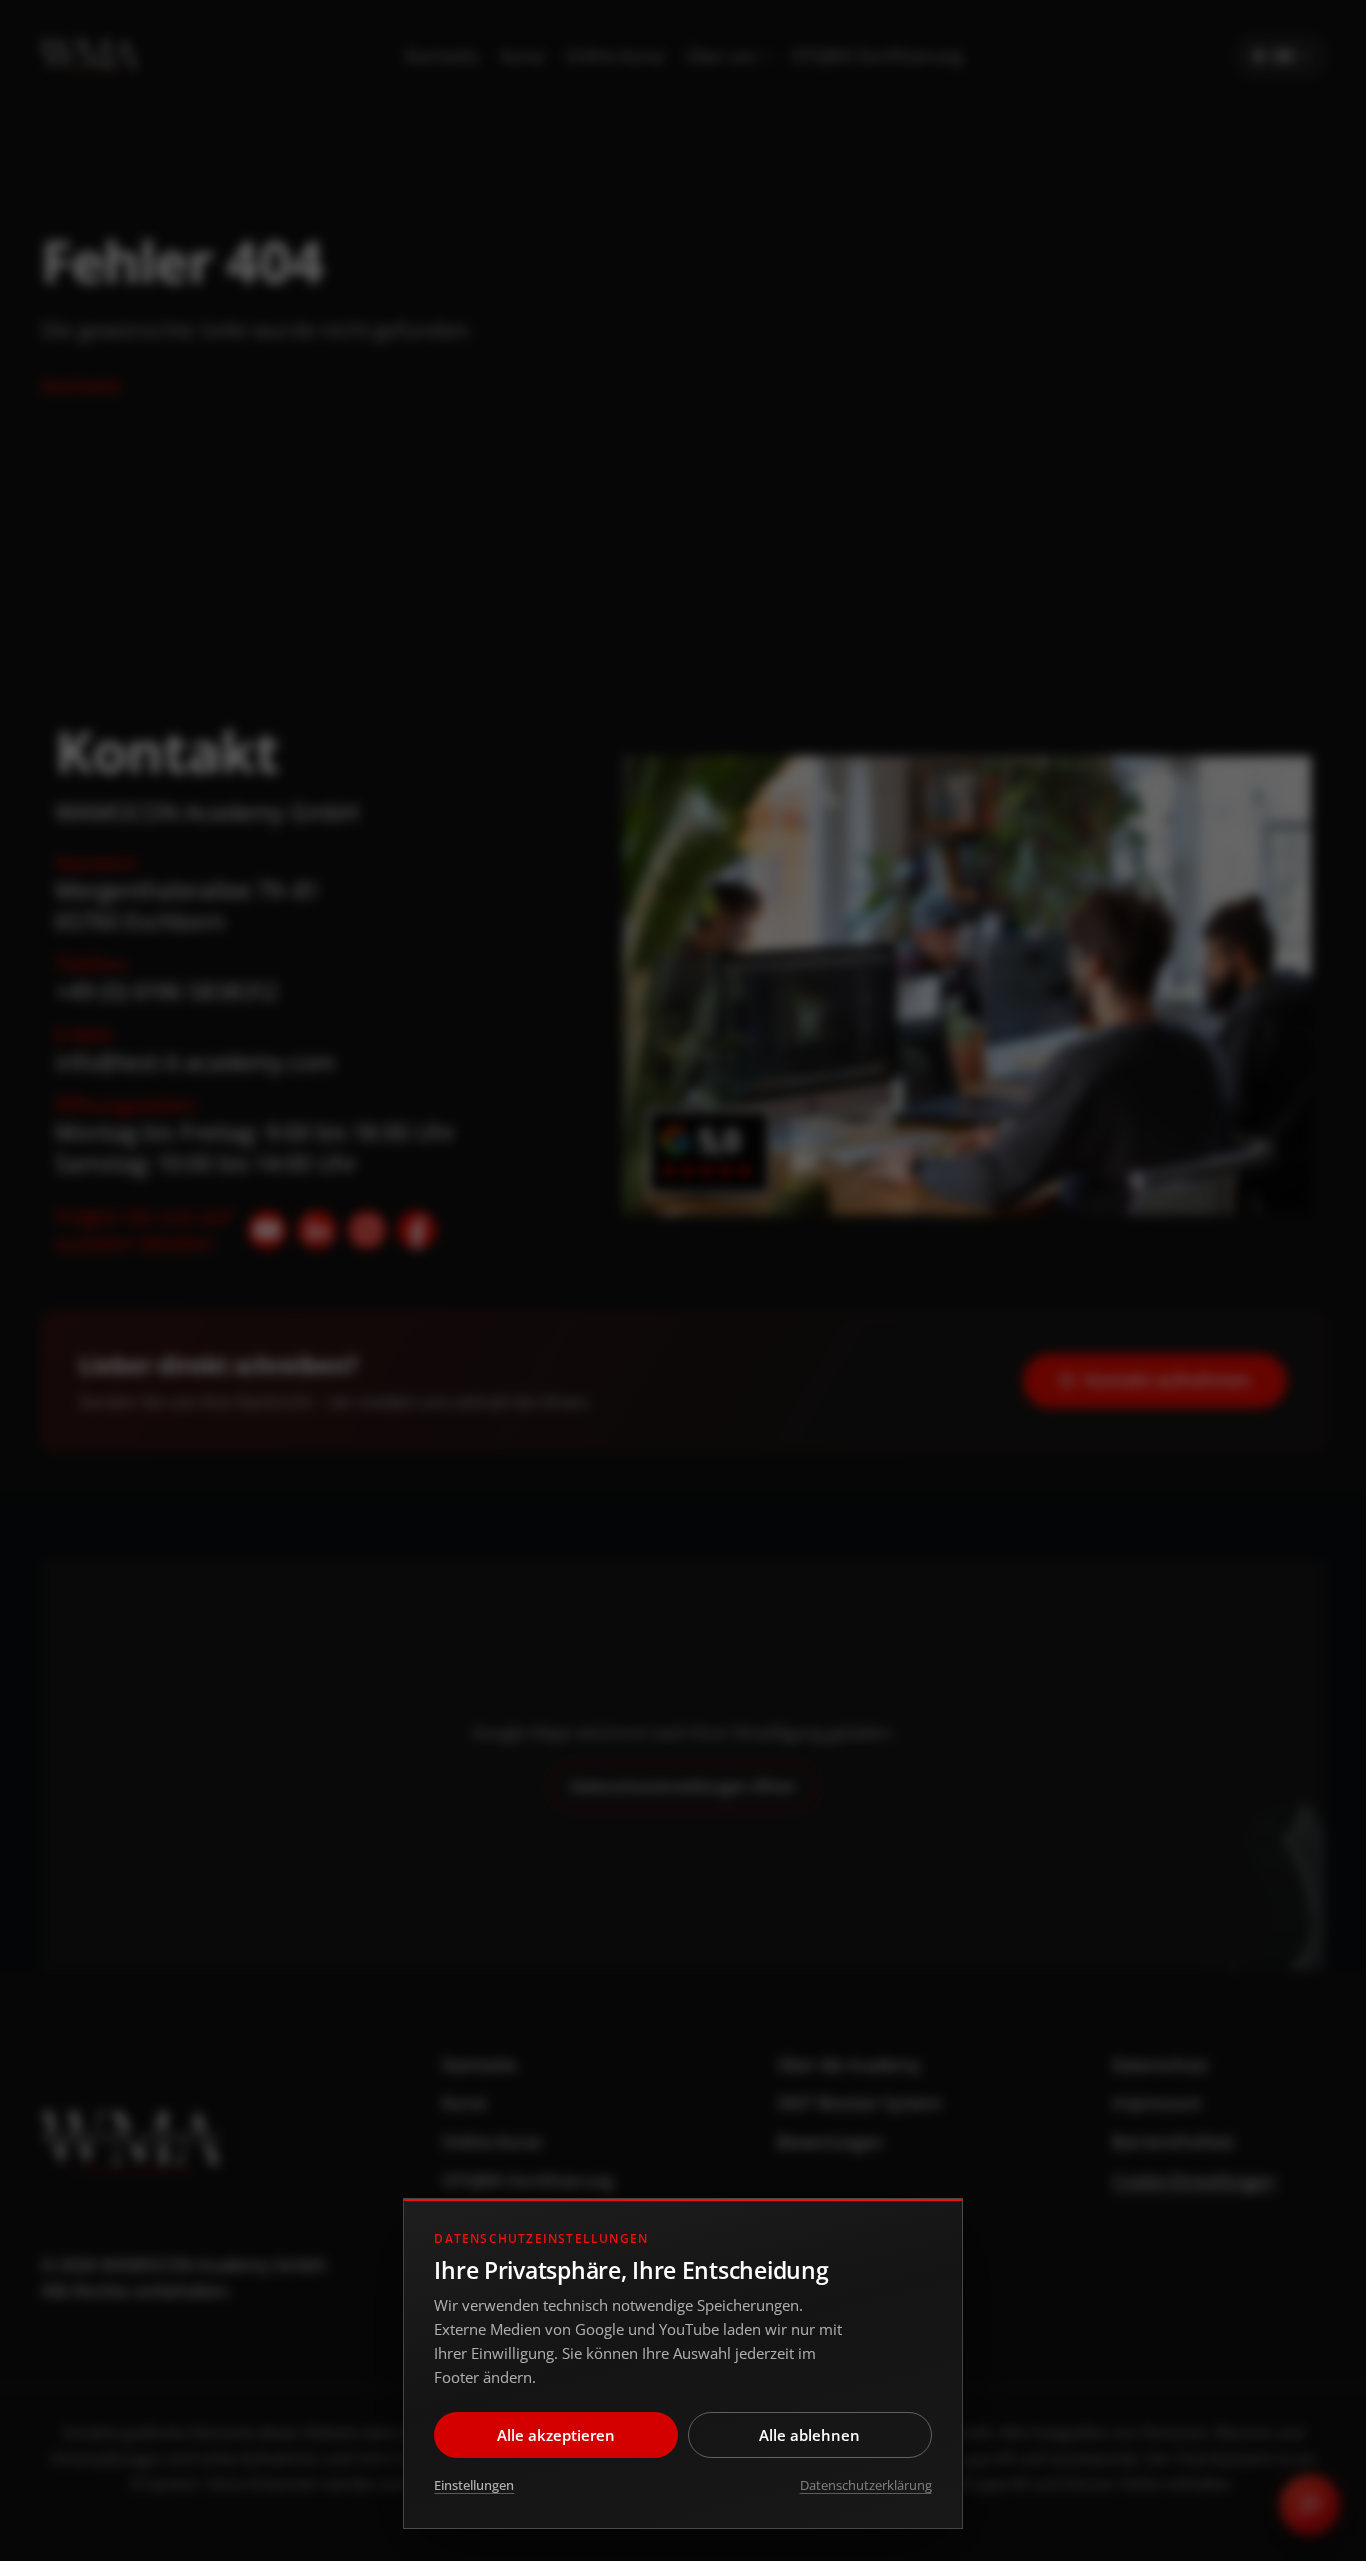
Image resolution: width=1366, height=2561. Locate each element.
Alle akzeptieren (556, 2435)
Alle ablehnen (809, 2435)
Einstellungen (474, 2485)
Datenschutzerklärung (866, 2485)
